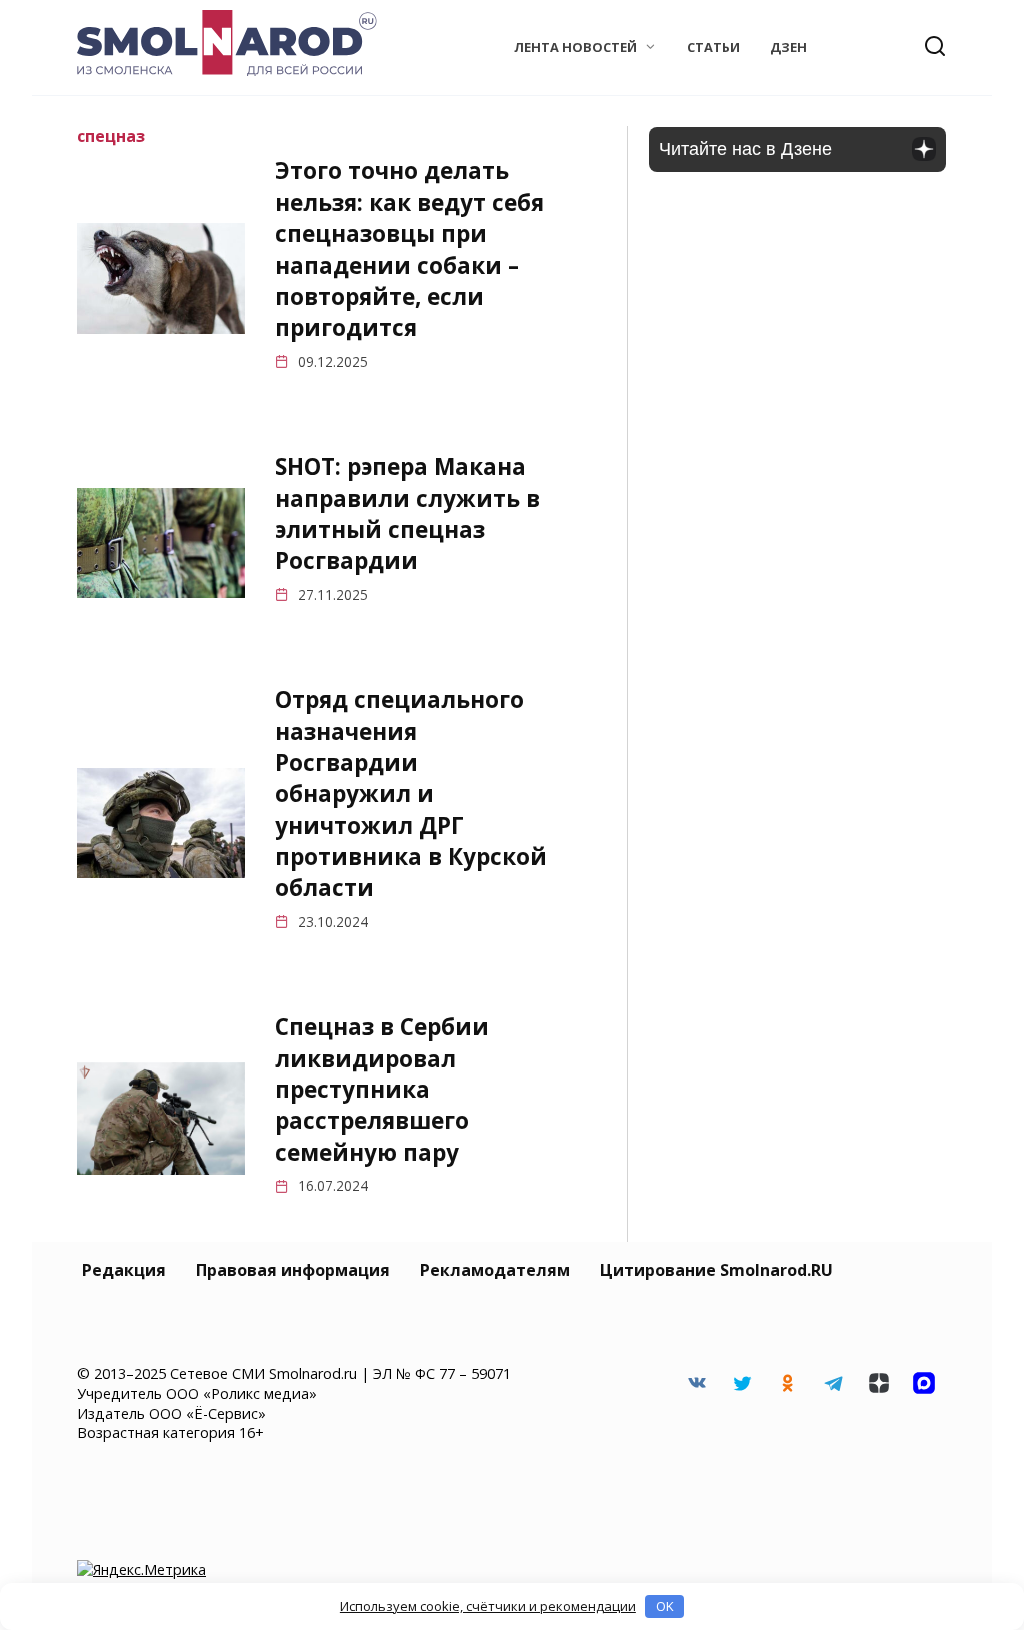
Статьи (713, 47)
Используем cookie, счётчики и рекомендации (488, 1606)
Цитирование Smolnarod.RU (716, 1270)
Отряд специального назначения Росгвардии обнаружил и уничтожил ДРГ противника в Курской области (411, 793)
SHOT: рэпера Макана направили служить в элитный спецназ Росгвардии (407, 513)
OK (665, 1606)
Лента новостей (575, 47)
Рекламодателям (495, 1270)
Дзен (788, 47)
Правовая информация (293, 1270)
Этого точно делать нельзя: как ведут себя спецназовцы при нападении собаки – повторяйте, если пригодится (409, 250)
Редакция (124, 1270)
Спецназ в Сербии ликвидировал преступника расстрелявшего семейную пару (382, 1090)
